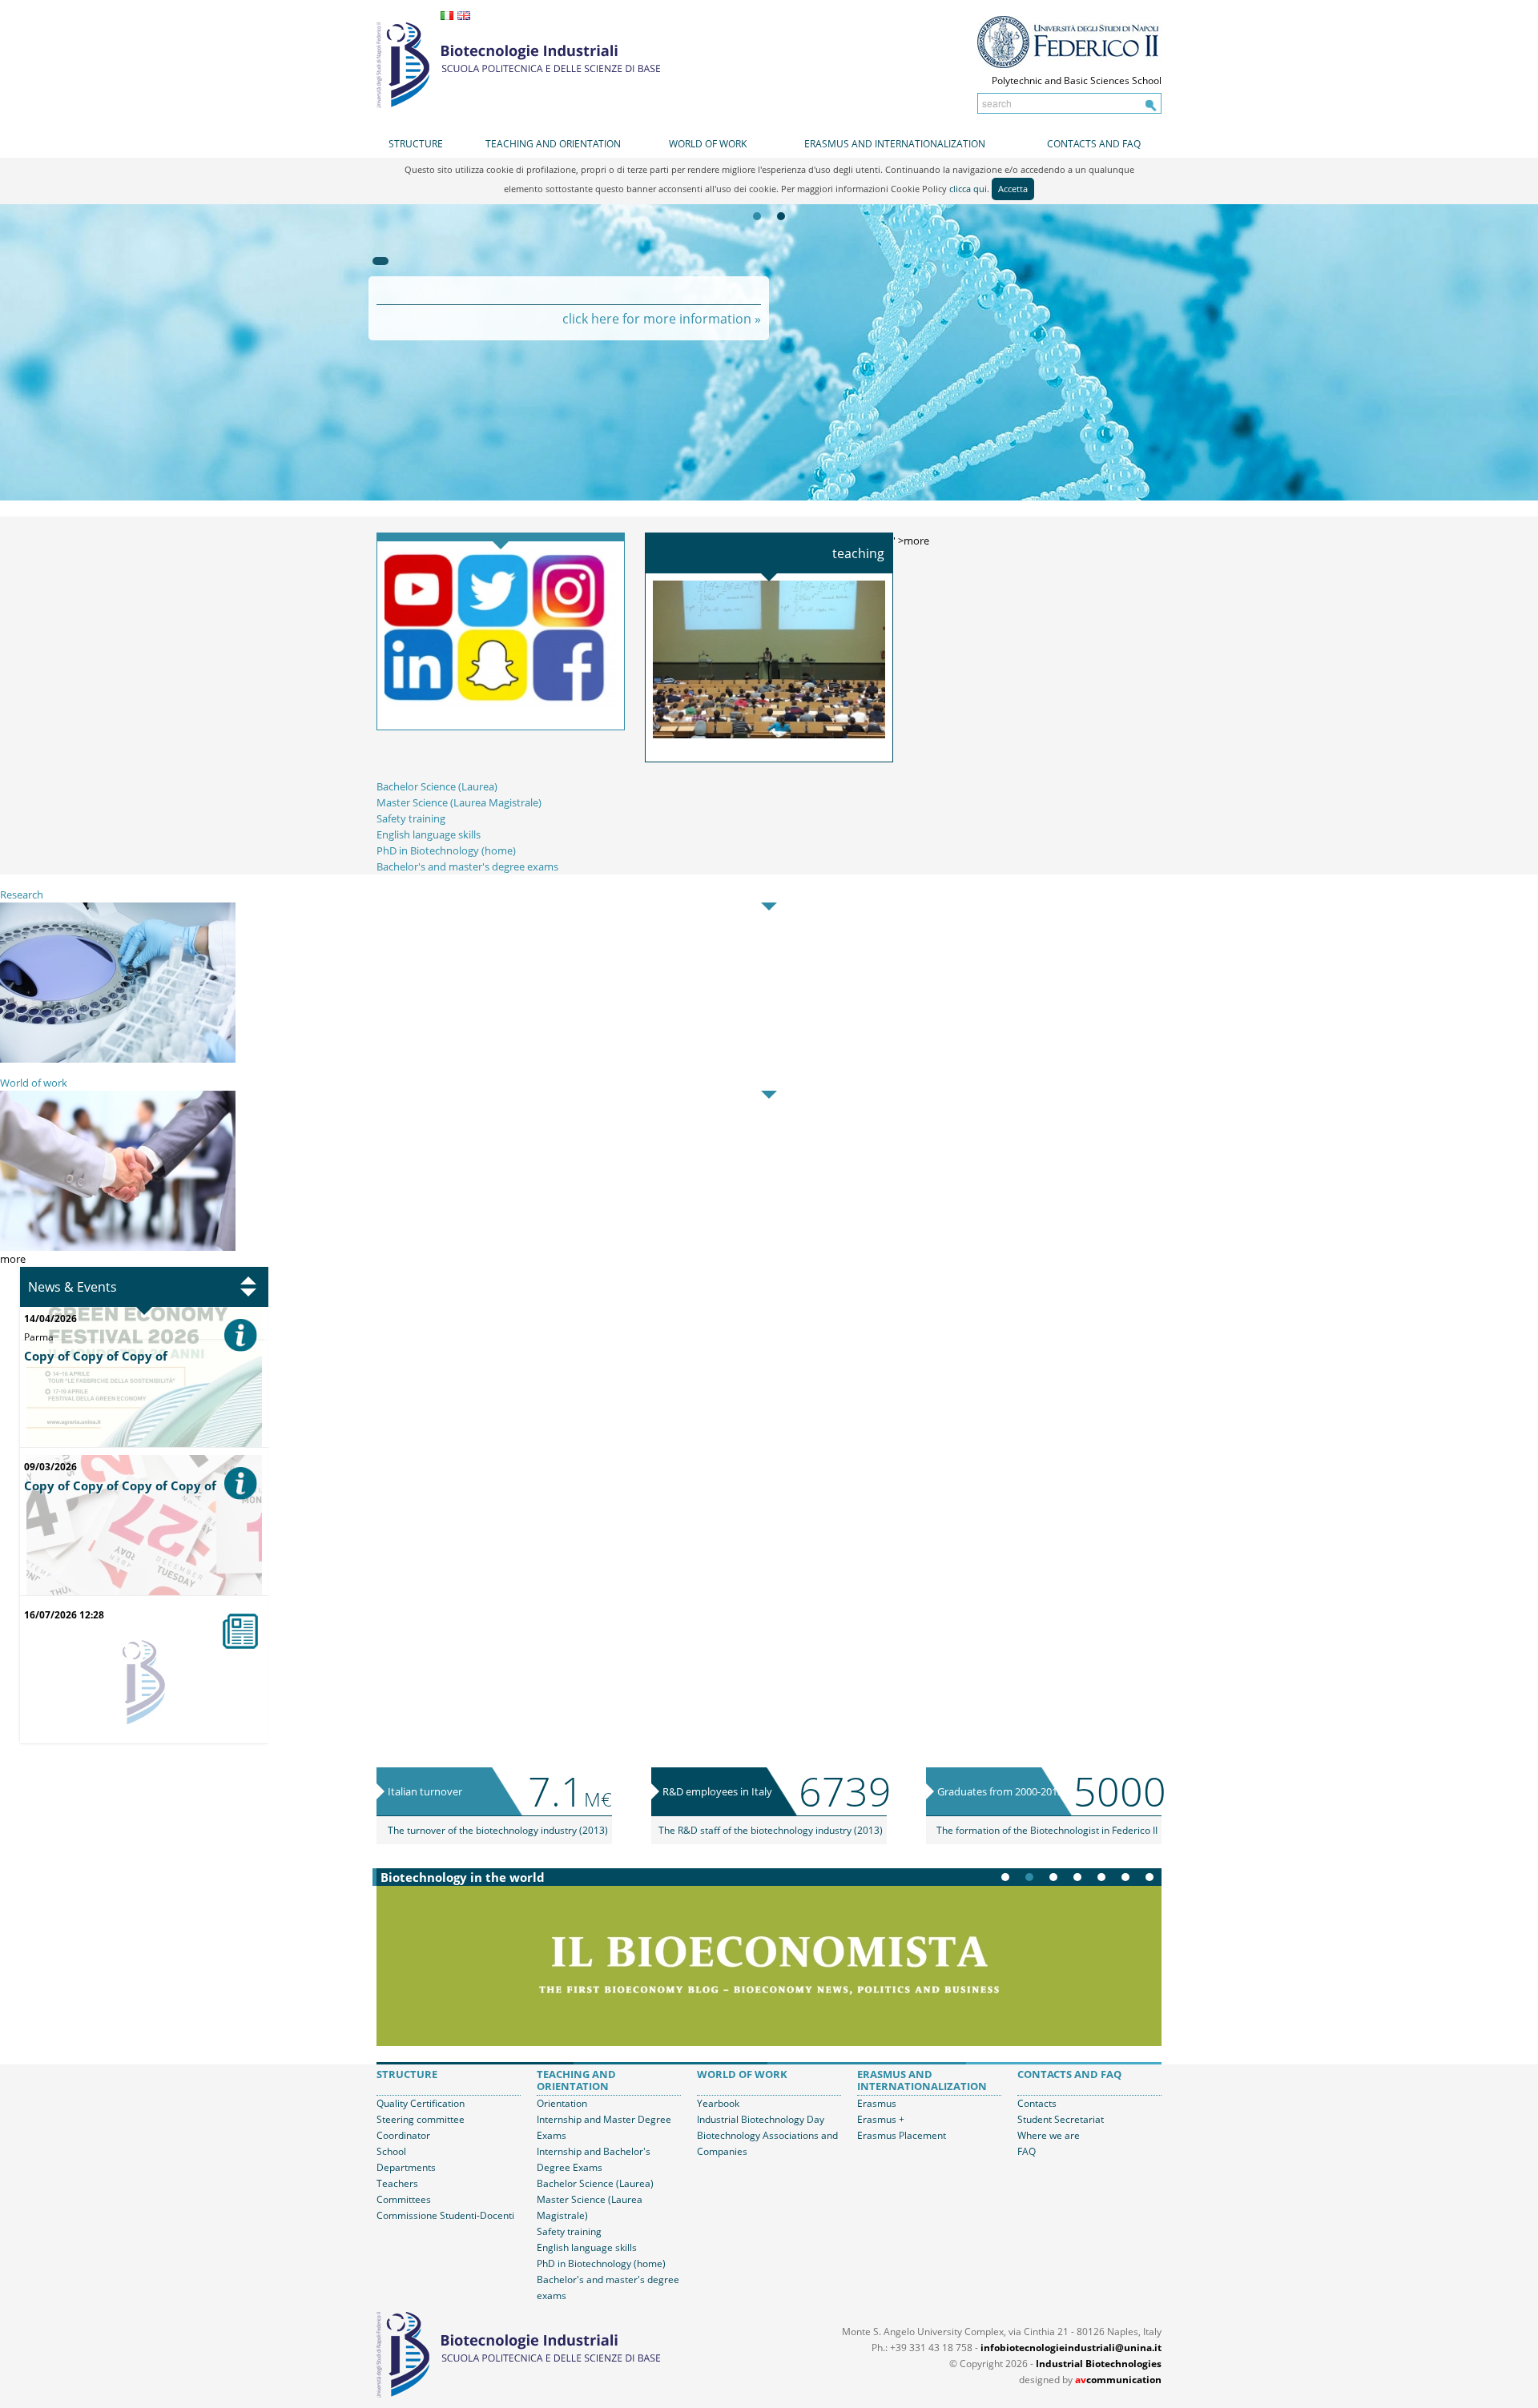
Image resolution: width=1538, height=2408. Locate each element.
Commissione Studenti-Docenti (445, 2215)
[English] (464, 16)
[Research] (118, 982)
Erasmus (877, 2103)
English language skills (429, 834)
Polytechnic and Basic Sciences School (1077, 80)
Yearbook (718, 2103)
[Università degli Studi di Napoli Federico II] (1069, 42)
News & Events (72, 1287)
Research (22, 894)
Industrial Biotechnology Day (761, 2119)
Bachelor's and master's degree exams (467, 866)
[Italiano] (447, 16)
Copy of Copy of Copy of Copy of (120, 1485)
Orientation (562, 2103)
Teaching (858, 553)
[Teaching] (769, 658)
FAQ (1027, 2151)
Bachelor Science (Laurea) (437, 786)
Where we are (1049, 2135)
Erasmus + (881, 2119)
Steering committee (421, 2119)
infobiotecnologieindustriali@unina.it (1071, 2348)
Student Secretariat (1061, 2119)
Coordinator (403, 2135)
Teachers (397, 2183)
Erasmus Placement (902, 2135)
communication (1118, 2380)
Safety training (411, 818)
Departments (406, 2167)
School (391, 2151)
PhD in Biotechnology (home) (446, 850)
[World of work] (118, 1170)
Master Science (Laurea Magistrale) (459, 802)
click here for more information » (662, 319)
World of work (34, 1083)
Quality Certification (421, 2103)
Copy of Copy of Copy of (96, 1356)
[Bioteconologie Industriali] (518, 63)
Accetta (1013, 189)
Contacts (1037, 2103)
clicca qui (968, 189)
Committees (404, 2199)
